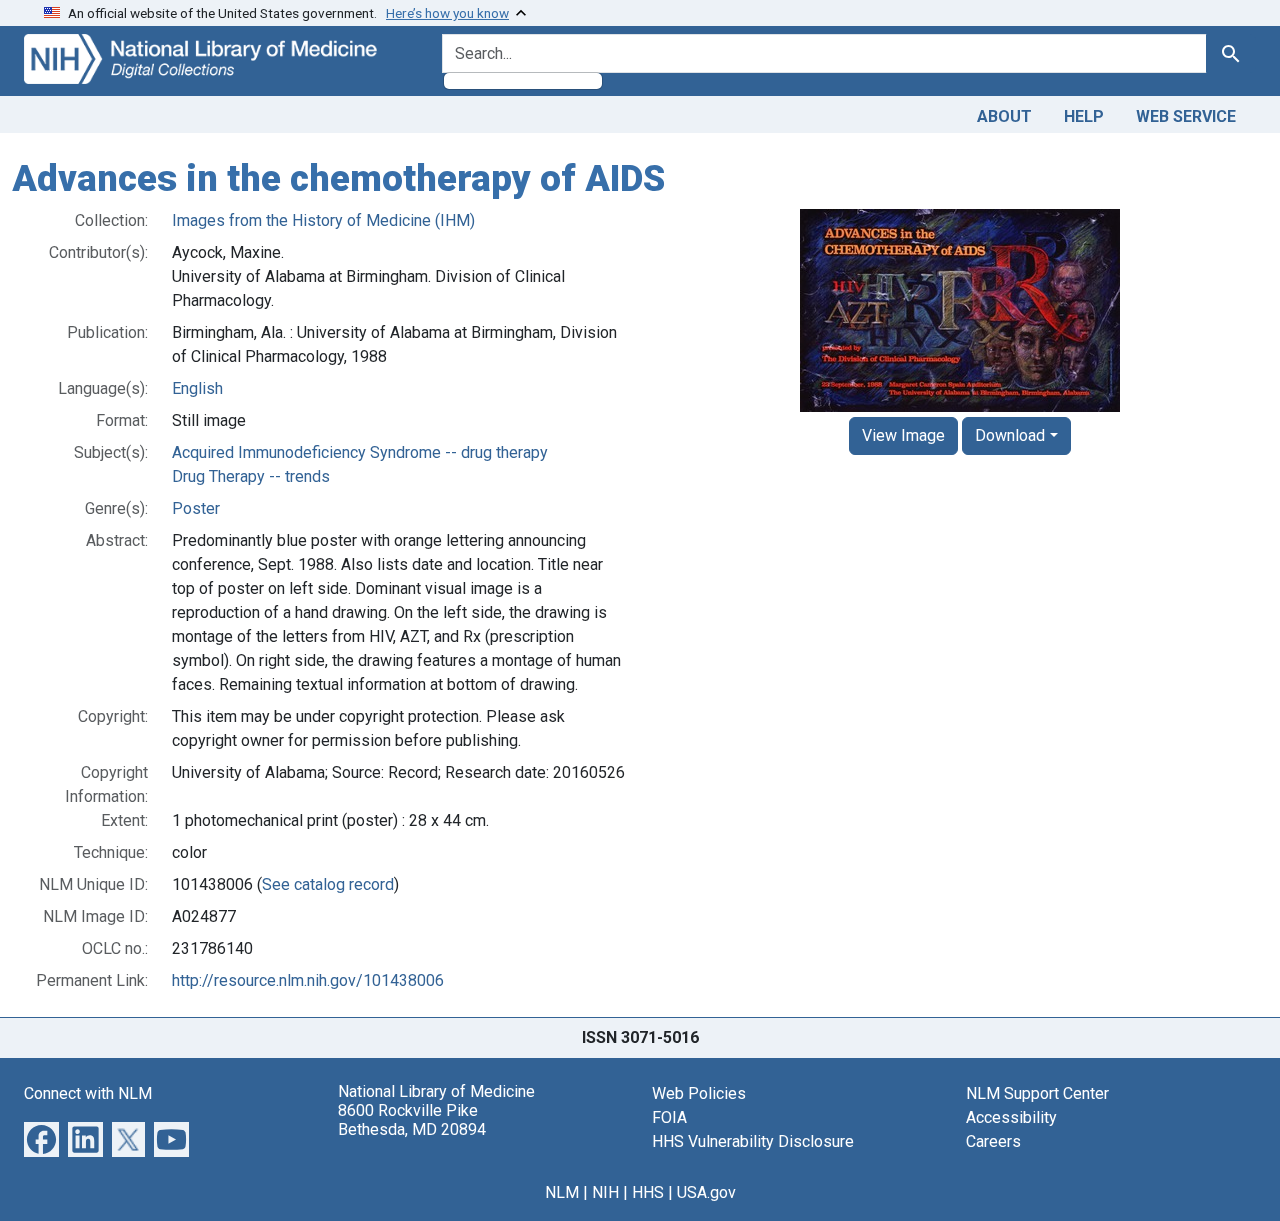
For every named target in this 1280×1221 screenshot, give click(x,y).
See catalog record (328, 884)
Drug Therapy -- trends (251, 476)
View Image (903, 435)
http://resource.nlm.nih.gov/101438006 (308, 980)
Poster (196, 508)
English (197, 388)
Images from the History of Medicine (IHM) (323, 220)
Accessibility (1011, 1117)
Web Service (1186, 116)
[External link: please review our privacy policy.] (41, 1137)
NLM (562, 1192)
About (1004, 116)
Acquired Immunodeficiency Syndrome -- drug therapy (360, 452)
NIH (605, 1192)
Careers (993, 1141)
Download (1010, 435)
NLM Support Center (1037, 1093)
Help (1084, 116)
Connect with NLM (88, 1093)
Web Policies (699, 1093)
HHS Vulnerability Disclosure (753, 1141)
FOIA (669, 1117)
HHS (648, 1192)
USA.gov (706, 1192)
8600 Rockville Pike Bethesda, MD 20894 (412, 1120)
